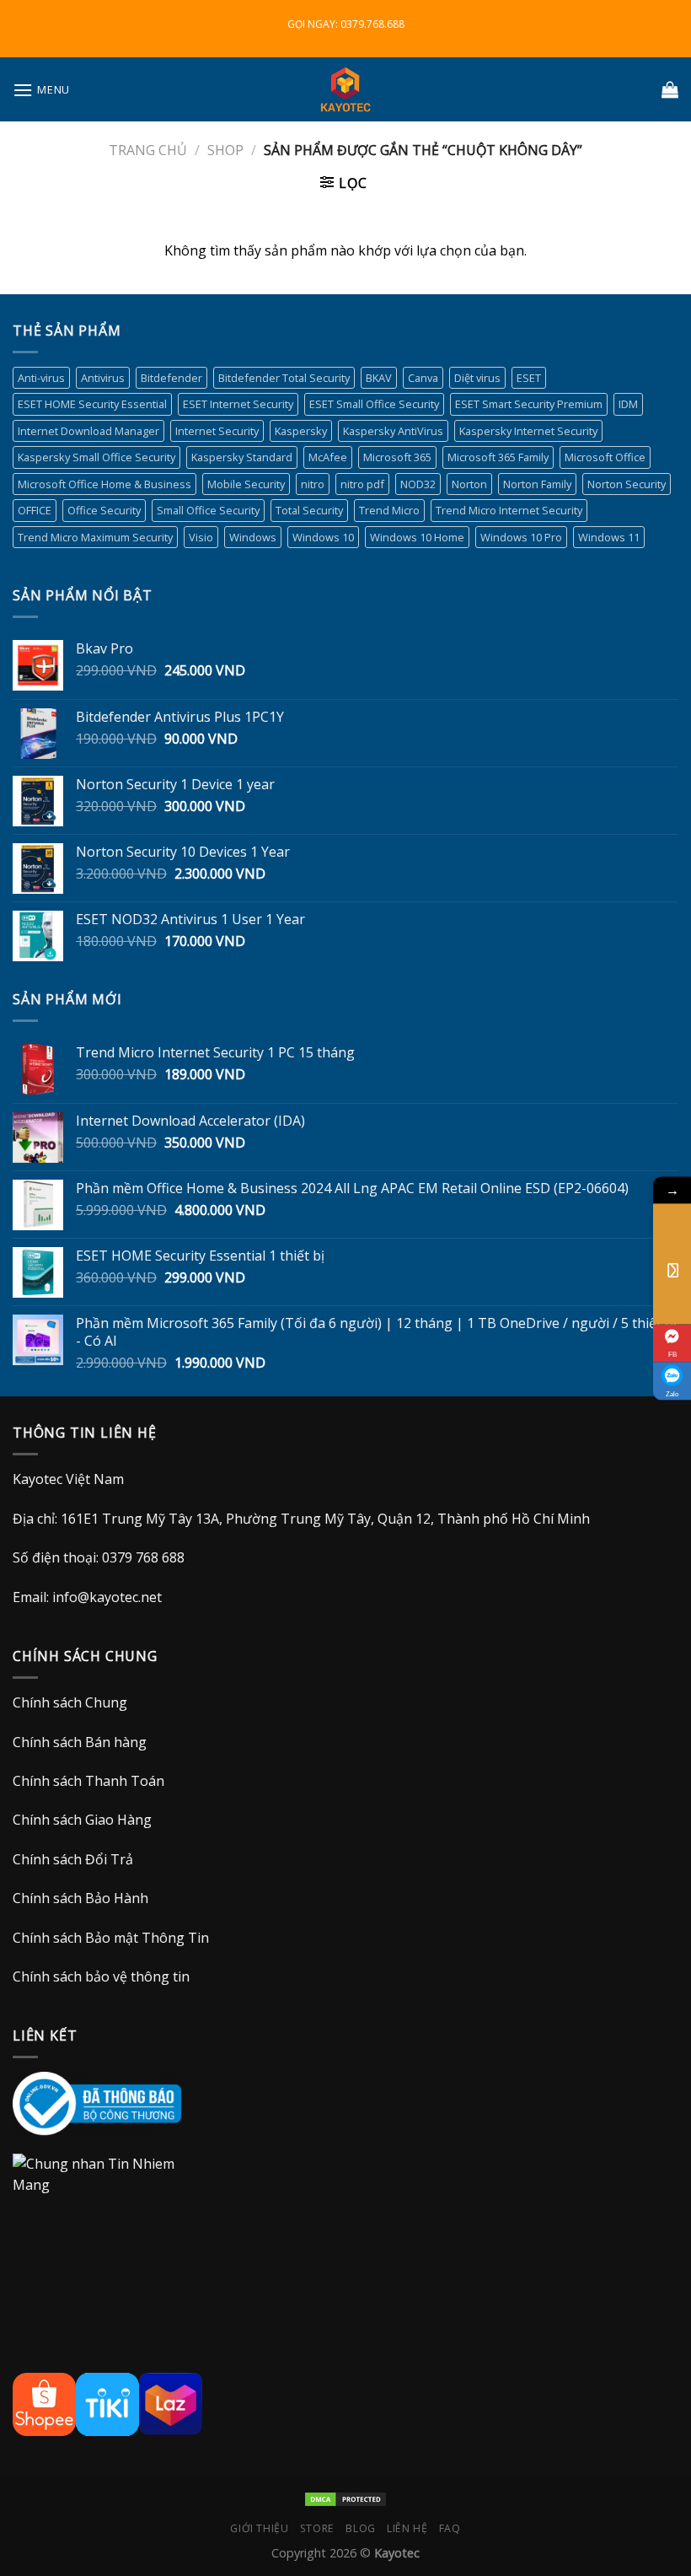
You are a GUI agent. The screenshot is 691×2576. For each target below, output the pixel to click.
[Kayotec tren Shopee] (44, 2403)
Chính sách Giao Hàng (82, 1820)
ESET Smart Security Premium (529, 404)
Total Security (309, 510)
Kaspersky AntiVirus (393, 431)
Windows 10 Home (417, 537)
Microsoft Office (605, 457)
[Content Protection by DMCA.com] (345, 2498)
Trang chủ (148, 150)
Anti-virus (41, 378)
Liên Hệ (407, 2528)
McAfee (328, 457)
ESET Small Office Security (374, 404)
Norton (469, 484)
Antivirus (103, 378)
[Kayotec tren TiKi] (107, 2403)
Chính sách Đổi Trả (73, 1859)
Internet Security (217, 431)
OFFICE (35, 510)
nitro (313, 484)
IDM (628, 404)
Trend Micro (389, 510)
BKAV (379, 378)
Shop (225, 150)
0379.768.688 (372, 24)
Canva (423, 378)
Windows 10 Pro (521, 537)
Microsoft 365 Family (498, 457)
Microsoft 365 (397, 457)
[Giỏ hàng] (670, 89)
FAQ (450, 2528)
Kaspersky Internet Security (528, 431)
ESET (529, 378)
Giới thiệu (259, 2528)
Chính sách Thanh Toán (88, 1781)
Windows (253, 537)
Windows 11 (609, 537)
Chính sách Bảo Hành (80, 1898)
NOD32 (418, 484)
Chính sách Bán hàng (80, 1742)
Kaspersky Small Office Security (96, 457)
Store (317, 2528)
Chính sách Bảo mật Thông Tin (111, 1938)
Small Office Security (208, 510)
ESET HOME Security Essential (92, 404)
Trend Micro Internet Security (509, 510)
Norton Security (627, 484)
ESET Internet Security (238, 404)
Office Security (104, 510)
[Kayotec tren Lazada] (171, 2403)
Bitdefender (171, 378)
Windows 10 (323, 537)
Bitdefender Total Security (284, 378)
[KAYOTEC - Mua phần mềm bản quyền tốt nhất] (345, 89)
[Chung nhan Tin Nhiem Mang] (105, 2194)
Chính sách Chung (70, 1702)
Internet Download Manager (88, 431)
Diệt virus (477, 378)
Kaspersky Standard (242, 457)
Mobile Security (246, 484)
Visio (201, 537)
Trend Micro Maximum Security (95, 537)
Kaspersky (301, 431)
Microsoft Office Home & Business (104, 484)
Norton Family (537, 484)
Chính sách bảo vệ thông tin (101, 1976)
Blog (360, 2528)
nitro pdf (362, 484)
